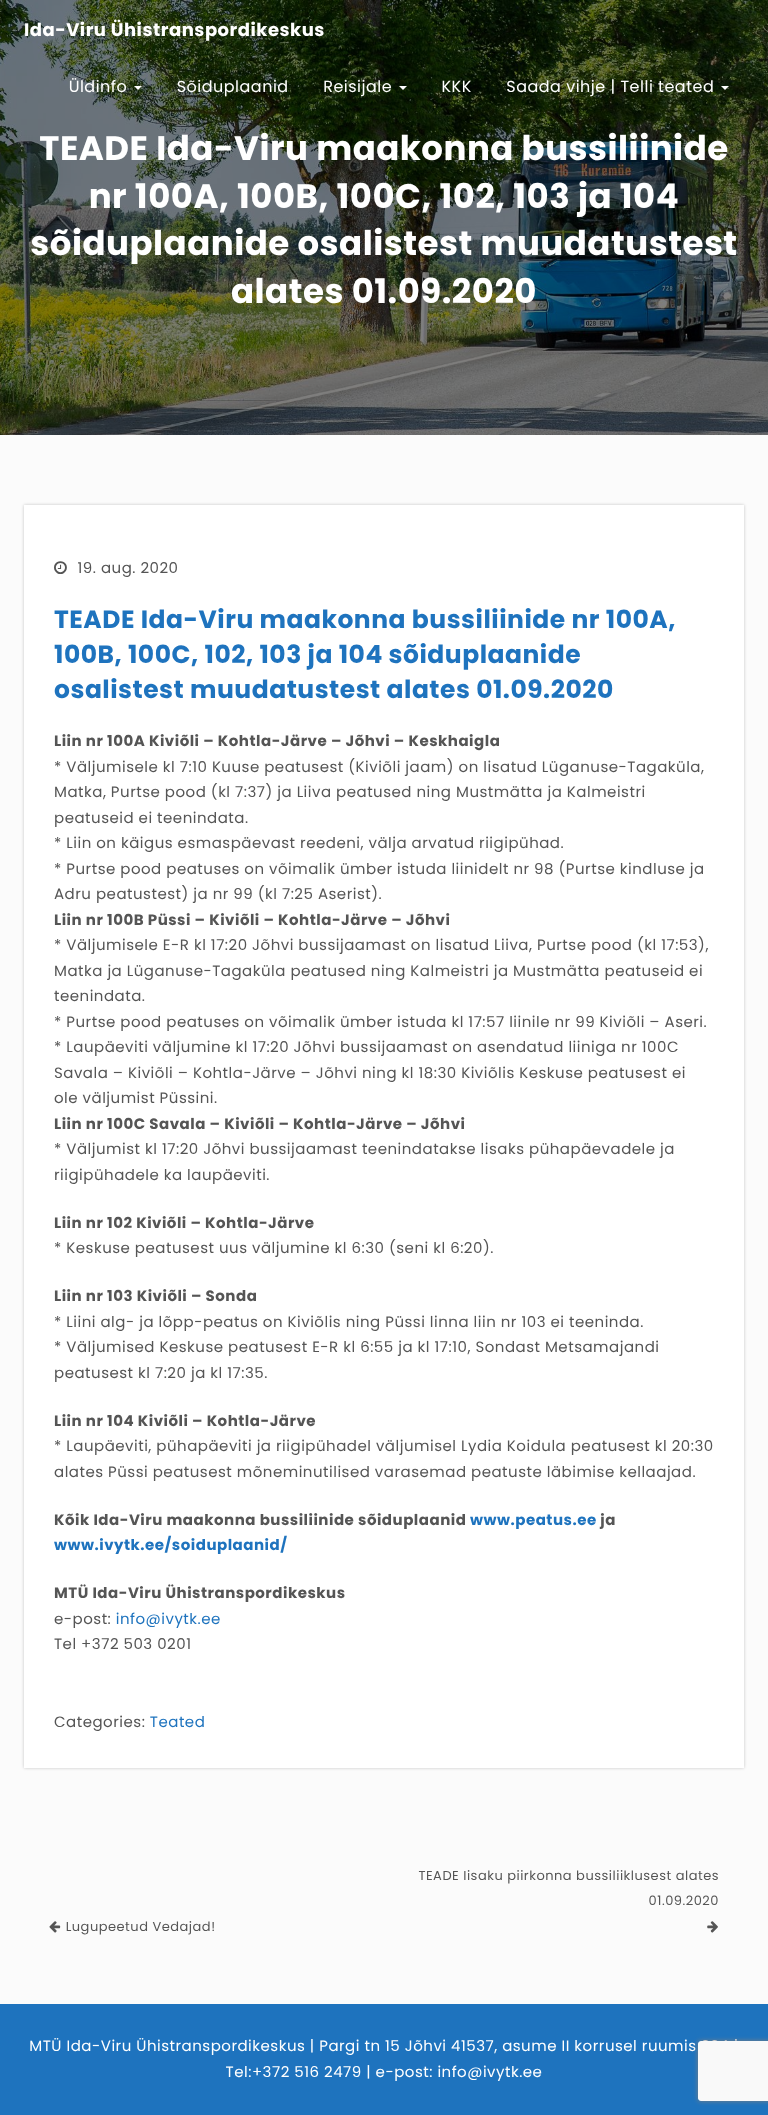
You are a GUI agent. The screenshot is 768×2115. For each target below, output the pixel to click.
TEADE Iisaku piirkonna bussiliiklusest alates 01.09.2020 (568, 1888)
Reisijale (360, 86)
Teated (177, 1722)
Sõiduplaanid (233, 86)
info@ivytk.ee (168, 1619)
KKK (457, 86)
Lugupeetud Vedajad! (141, 1926)
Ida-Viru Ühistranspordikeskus (174, 31)
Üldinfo (101, 86)
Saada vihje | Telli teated (612, 86)
